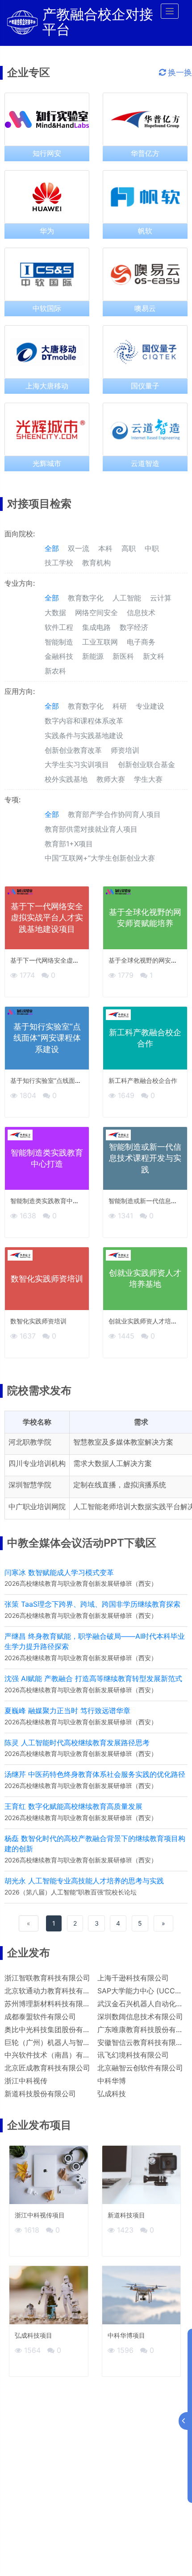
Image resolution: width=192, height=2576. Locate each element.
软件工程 (59, 627)
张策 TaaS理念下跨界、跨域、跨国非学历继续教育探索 (92, 1604)
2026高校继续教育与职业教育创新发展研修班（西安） (81, 1583)
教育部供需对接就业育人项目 (91, 829)
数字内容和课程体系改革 (84, 721)
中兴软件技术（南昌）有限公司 (54, 2055)
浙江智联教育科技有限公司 (47, 1978)
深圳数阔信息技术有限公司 (140, 2017)
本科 (105, 548)
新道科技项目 (126, 2215)
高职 (129, 548)
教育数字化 (86, 598)
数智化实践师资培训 (38, 1321)
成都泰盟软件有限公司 (40, 2017)
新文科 (154, 656)
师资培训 (125, 750)
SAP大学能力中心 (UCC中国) (145, 1991)
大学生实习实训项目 (77, 764)
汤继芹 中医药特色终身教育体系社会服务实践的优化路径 (95, 1774)
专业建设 (150, 706)
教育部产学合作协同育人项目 (114, 814)
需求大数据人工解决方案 (113, 1463)
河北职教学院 (30, 1442)
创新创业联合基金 (146, 764)
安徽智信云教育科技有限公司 (144, 2042)
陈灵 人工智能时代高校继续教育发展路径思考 (77, 1743)
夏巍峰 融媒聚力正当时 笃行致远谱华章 (67, 1711)
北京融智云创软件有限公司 (140, 2068)
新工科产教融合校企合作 (143, 1080)
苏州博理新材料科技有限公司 (51, 2004)
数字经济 (134, 627)
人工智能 (127, 598)
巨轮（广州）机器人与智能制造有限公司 (69, 2042)
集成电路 (96, 627)
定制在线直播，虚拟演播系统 (120, 1485)
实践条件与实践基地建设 (84, 735)
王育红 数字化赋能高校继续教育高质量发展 (73, 1806)
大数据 (55, 612)
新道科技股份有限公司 (40, 2094)
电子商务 (141, 642)
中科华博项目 (126, 2335)
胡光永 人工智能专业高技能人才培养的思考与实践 (84, 1881)
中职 (152, 548)
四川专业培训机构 (37, 1463)
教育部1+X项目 (69, 844)
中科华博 (112, 2081)
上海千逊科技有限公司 (133, 1978)
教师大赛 (111, 779)
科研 (120, 706)
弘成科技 (112, 2094)
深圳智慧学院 (30, 1485)
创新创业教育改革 (73, 750)
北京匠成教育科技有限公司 (47, 2068)
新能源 (93, 656)
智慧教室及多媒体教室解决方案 (123, 1442)
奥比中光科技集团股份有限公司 (54, 2029)
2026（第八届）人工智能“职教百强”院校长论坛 (71, 1892)
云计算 (161, 598)
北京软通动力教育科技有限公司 (54, 1991)
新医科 (123, 656)
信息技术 (141, 612)
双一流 (79, 548)
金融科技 (59, 656)
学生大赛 (148, 779)
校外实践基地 (66, 779)
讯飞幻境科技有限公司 (133, 2055)
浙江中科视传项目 (40, 2215)
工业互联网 (100, 642)
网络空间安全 (96, 612)
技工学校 (59, 563)
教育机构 (96, 563)
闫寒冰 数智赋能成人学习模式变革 (59, 1572)
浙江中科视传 (26, 2081)
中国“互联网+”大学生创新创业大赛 (100, 858)
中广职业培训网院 (37, 1506)
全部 (52, 548)
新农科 (55, 671)
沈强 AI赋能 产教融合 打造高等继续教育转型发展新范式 (93, 1678)
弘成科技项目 (33, 2335)
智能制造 (59, 642)
